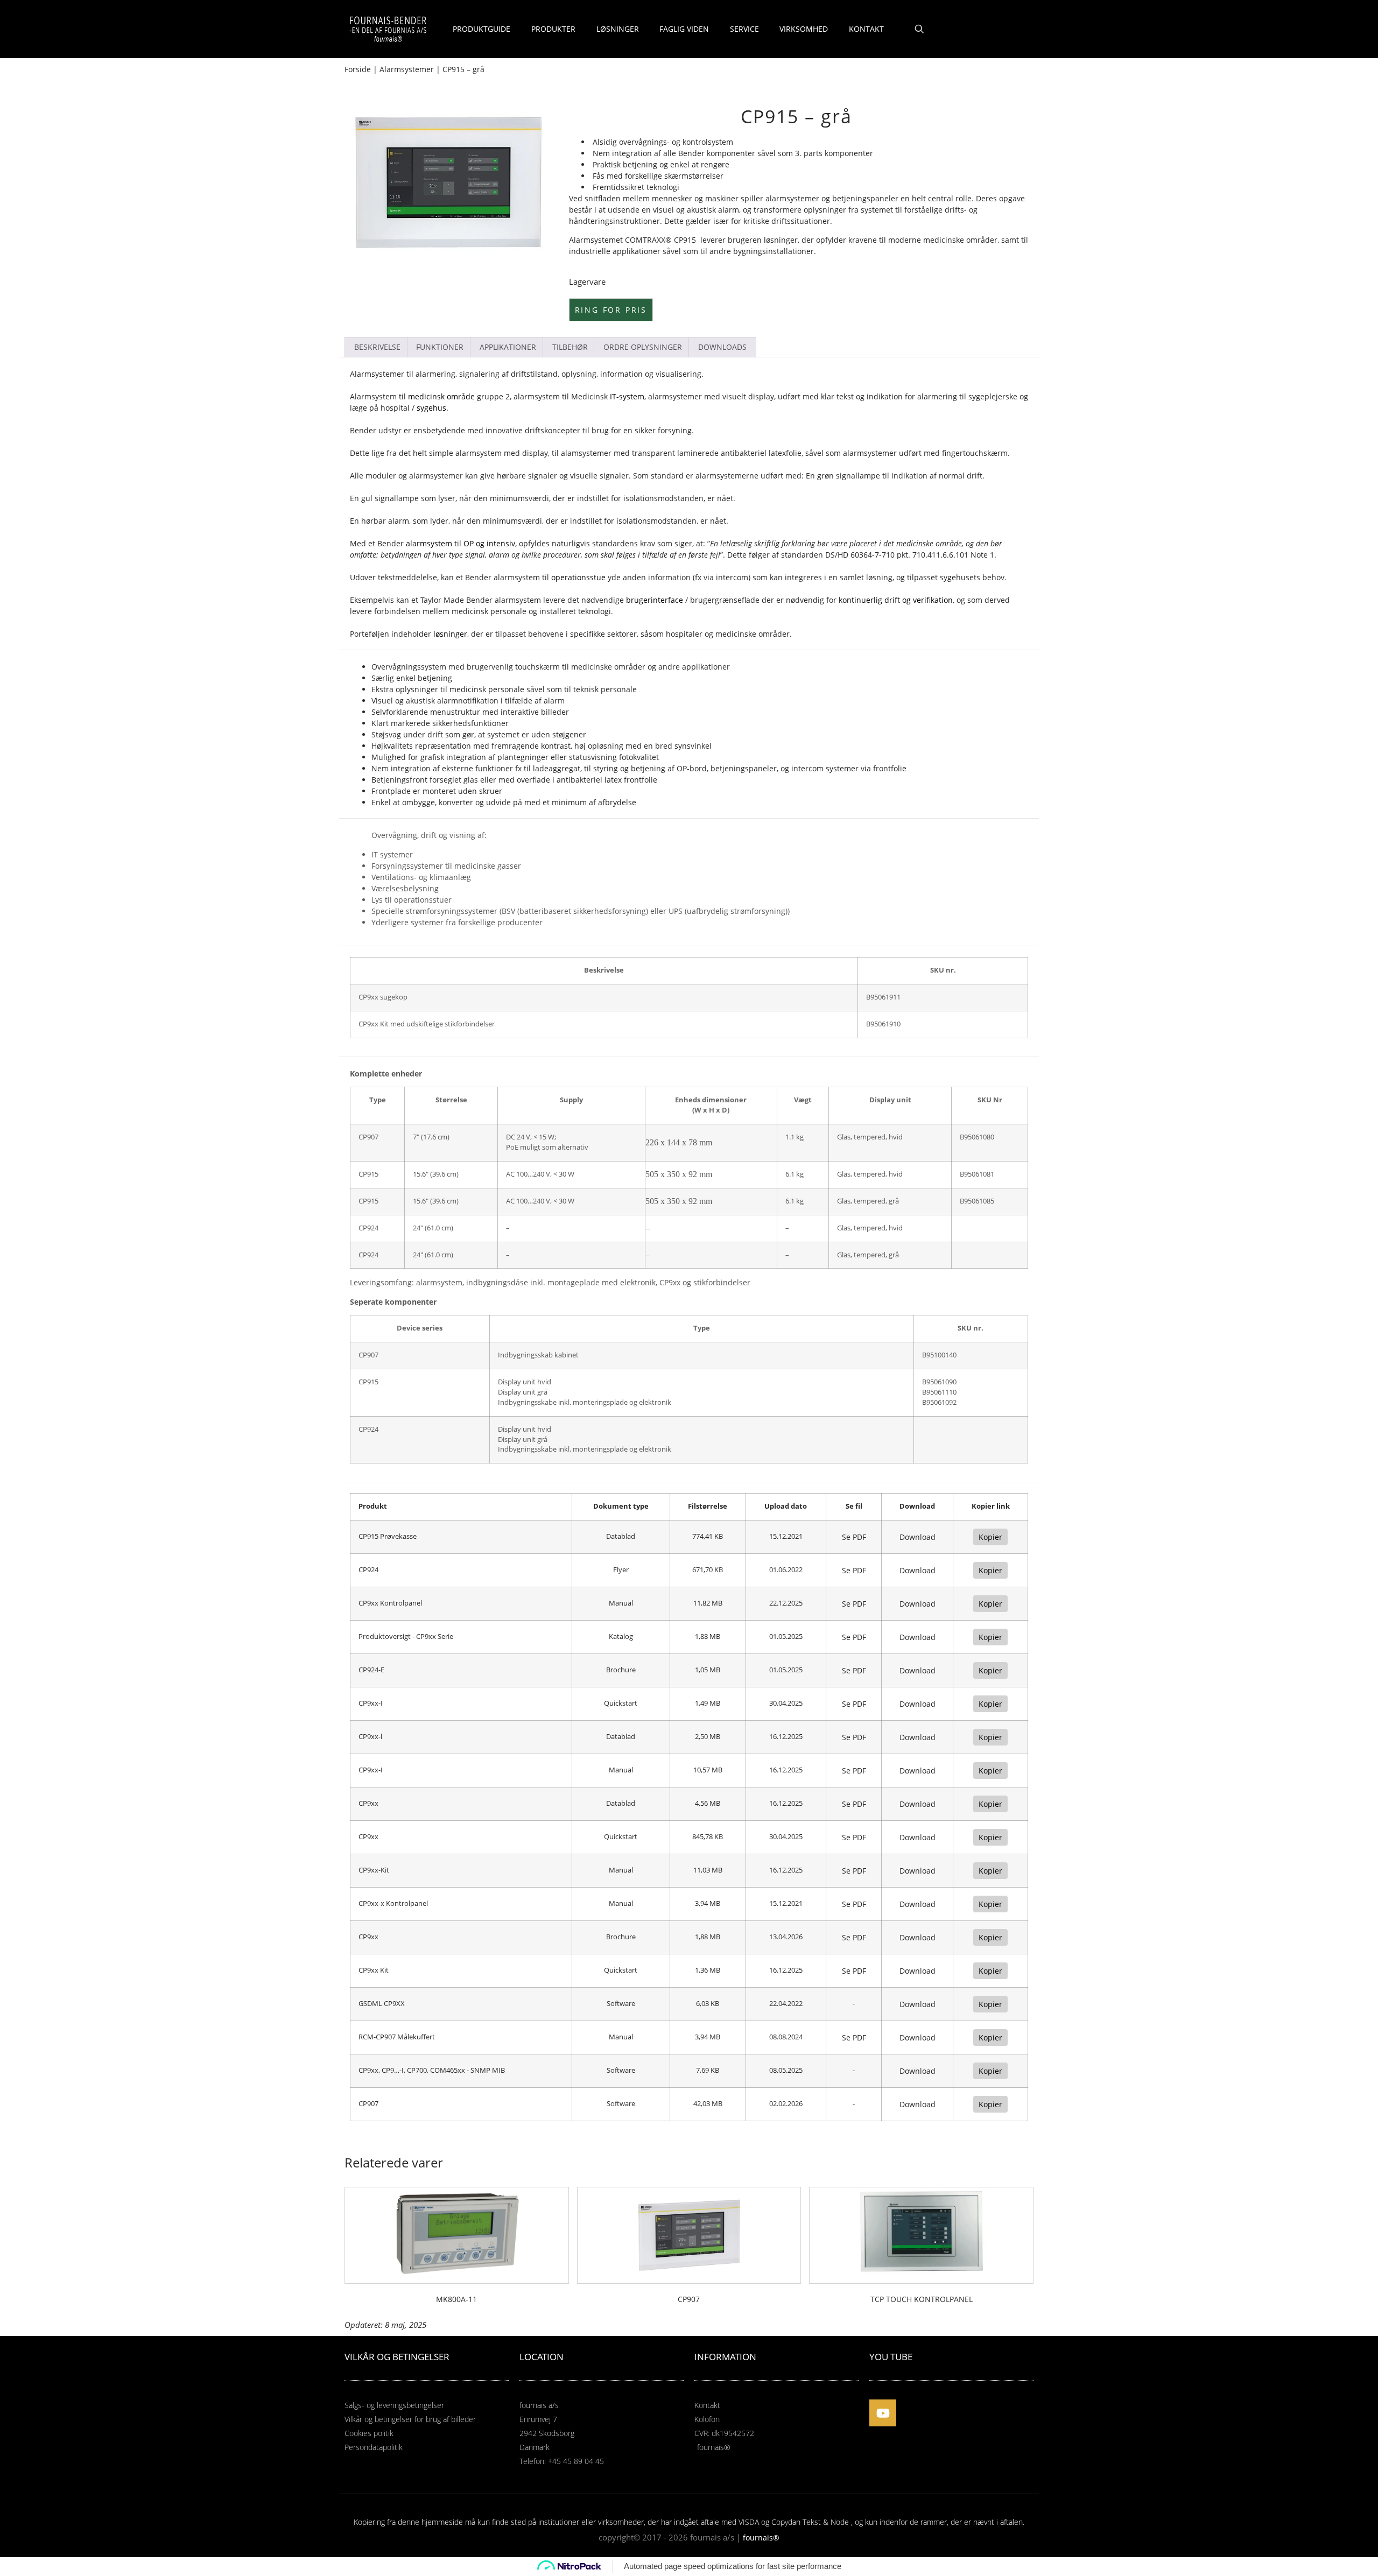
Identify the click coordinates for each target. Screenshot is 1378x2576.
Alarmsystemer (407, 69)
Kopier (990, 1537)
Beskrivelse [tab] (377, 347)
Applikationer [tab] (508, 347)
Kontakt (866, 29)
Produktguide (481, 29)
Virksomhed (804, 29)
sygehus (431, 408)
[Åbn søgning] (919, 29)
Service (744, 29)
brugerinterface (655, 600)
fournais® (761, 2538)
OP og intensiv (489, 543)
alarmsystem (479, 453)
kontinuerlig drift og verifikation (896, 600)
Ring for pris (611, 310)
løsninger (450, 634)
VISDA (749, 2522)
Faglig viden (684, 29)
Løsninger (618, 29)
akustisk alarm (713, 210)
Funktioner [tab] (440, 347)
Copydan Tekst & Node (810, 2522)
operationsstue (578, 577)
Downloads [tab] (722, 347)
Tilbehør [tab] (570, 347)
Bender (691, 153)
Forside (358, 69)
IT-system (627, 396)
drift (975, 476)
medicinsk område (441, 396)
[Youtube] (883, 2413)
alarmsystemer (436, 476)
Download (918, 1537)
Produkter (553, 29)
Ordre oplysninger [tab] (643, 347)
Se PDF (854, 1537)
